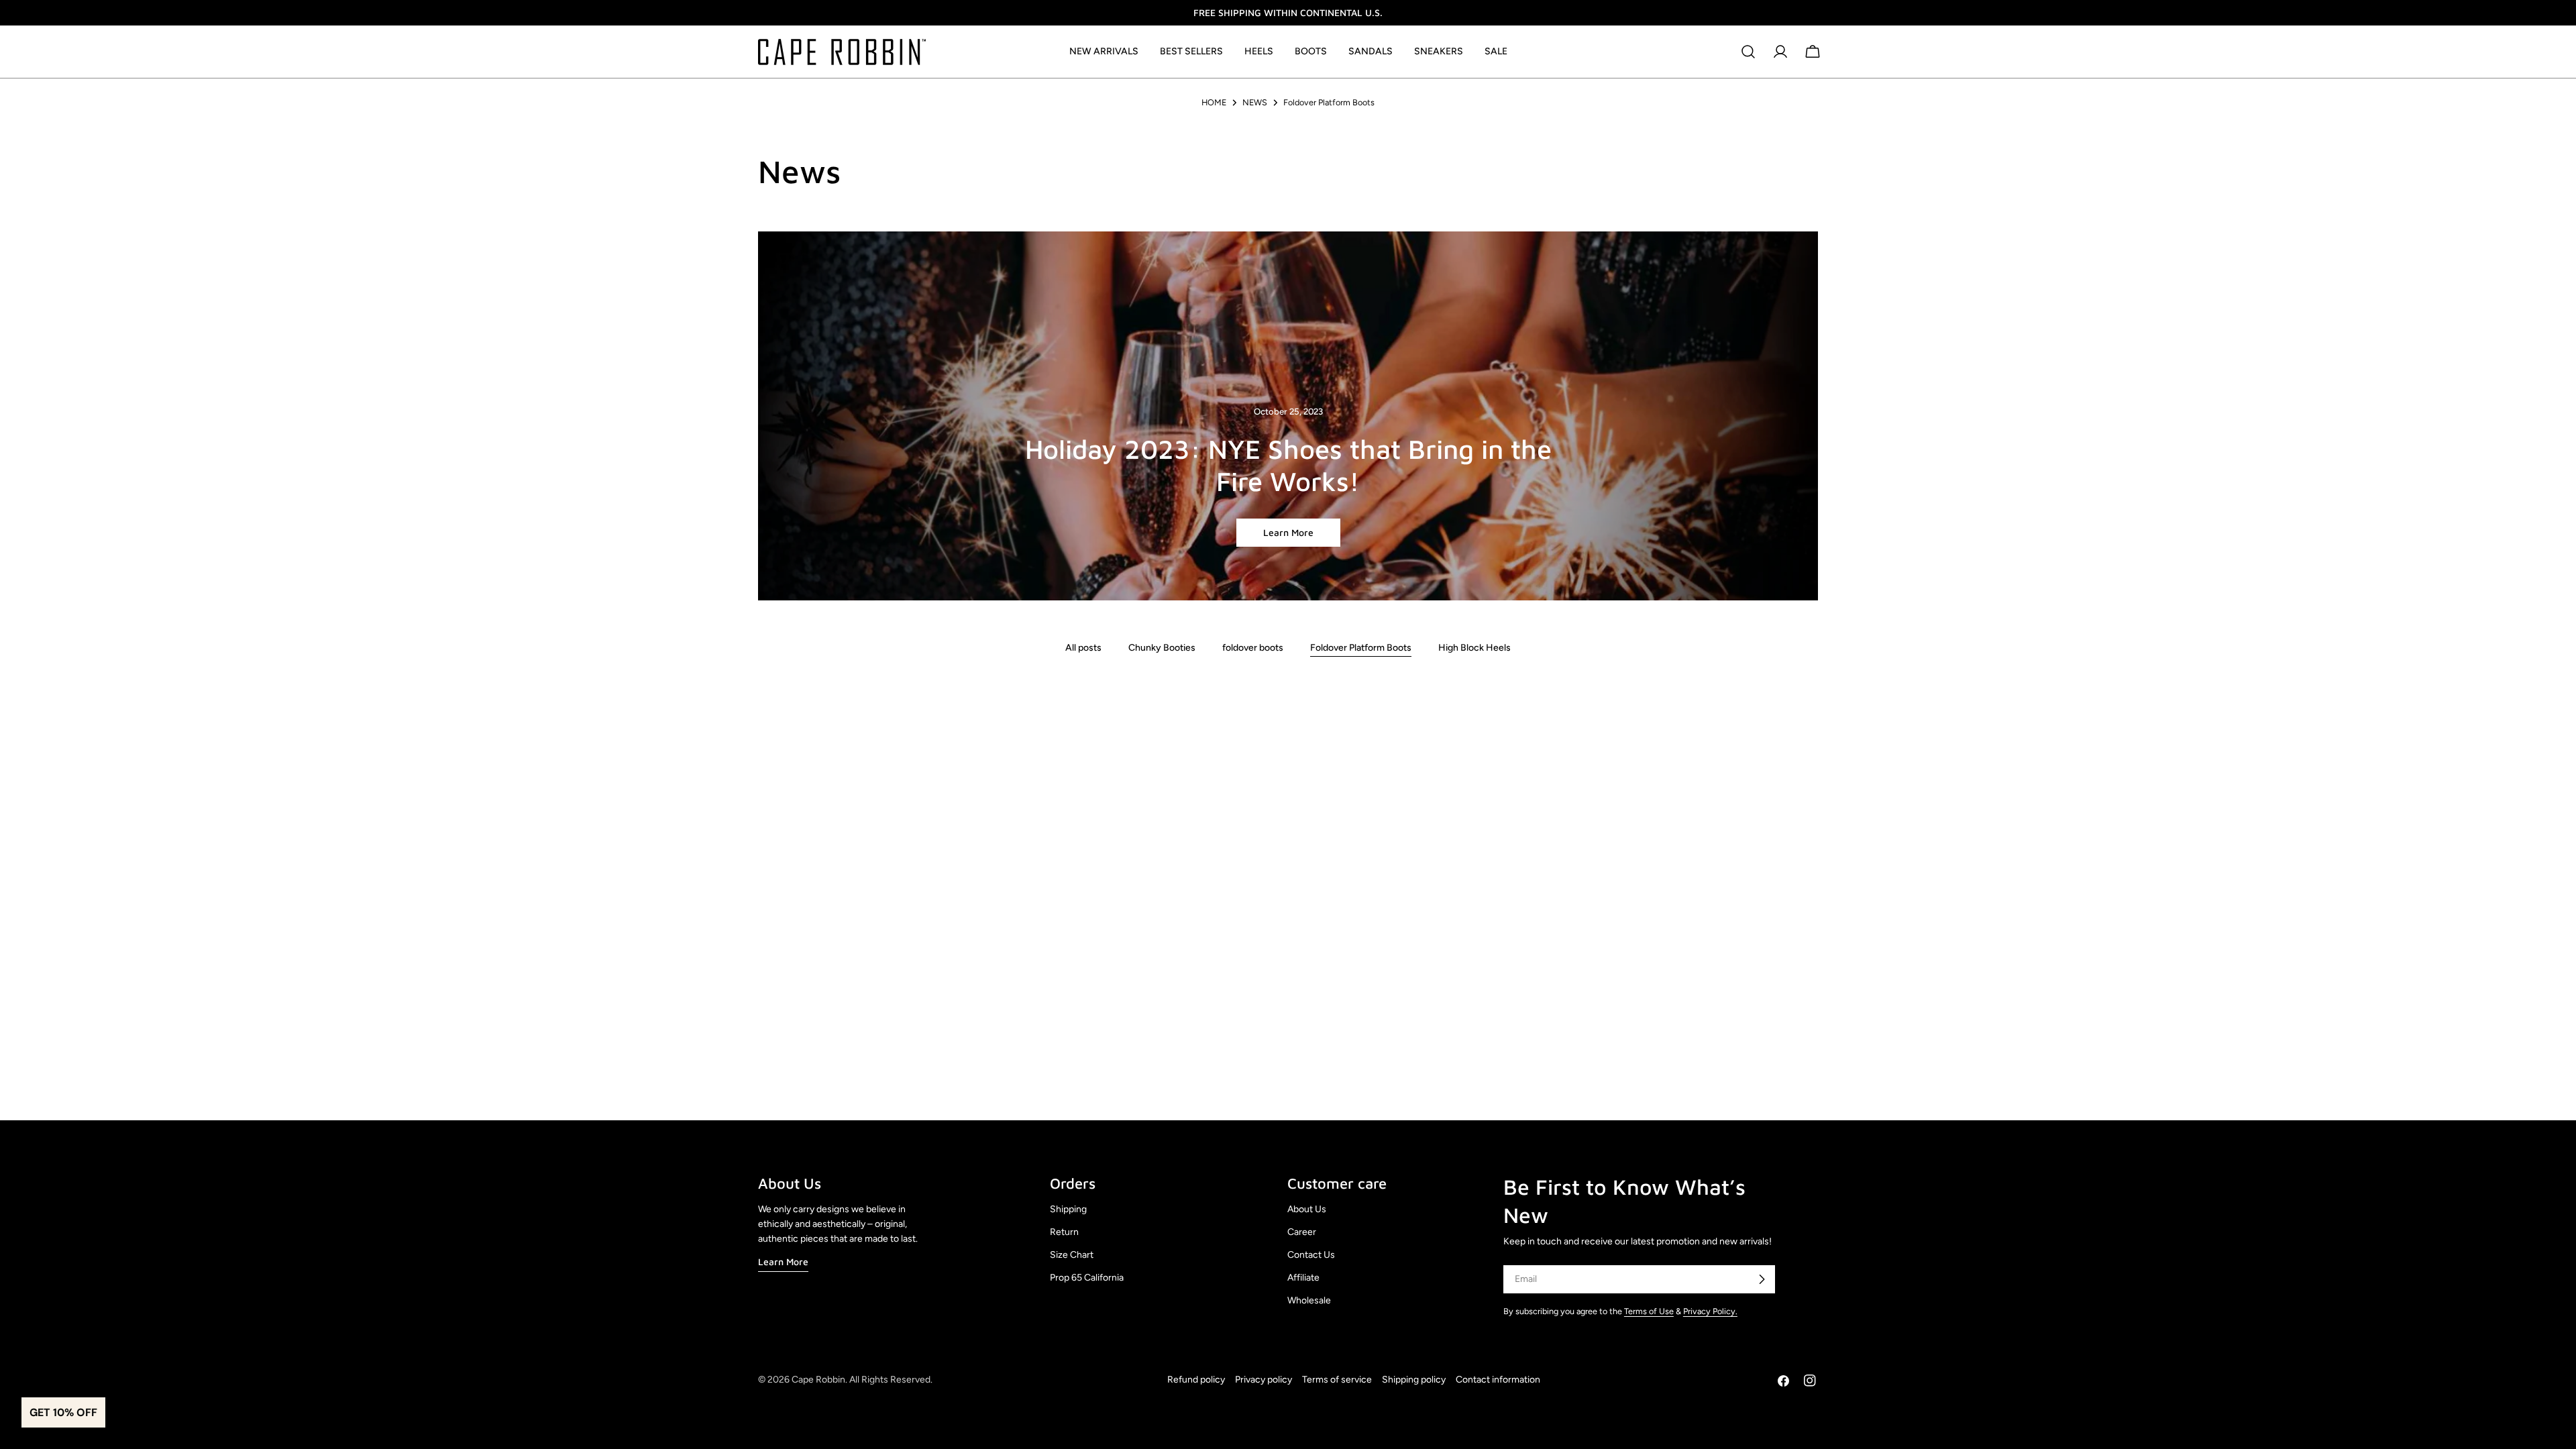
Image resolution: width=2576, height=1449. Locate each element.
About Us (1307, 1209)
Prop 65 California (1087, 1278)
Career (1302, 1232)
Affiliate (1303, 1278)
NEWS (1255, 102)
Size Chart (1072, 1255)
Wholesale (1309, 1300)
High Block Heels (1474, 648)
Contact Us (1311, 1255)
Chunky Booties (1162, 648)
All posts (1083, 648)
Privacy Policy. (1710, 1311)
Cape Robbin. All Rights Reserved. (862, 1380)
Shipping (1068, 1209)
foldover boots (1253, 648)
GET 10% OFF (63, 1412)
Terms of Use (1649, 1311)
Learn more (1288, 532)
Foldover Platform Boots (1361, 648)
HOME (1214, 102)
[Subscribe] (1762, 1279)
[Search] (1748, 52)
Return (1064, 1232)
